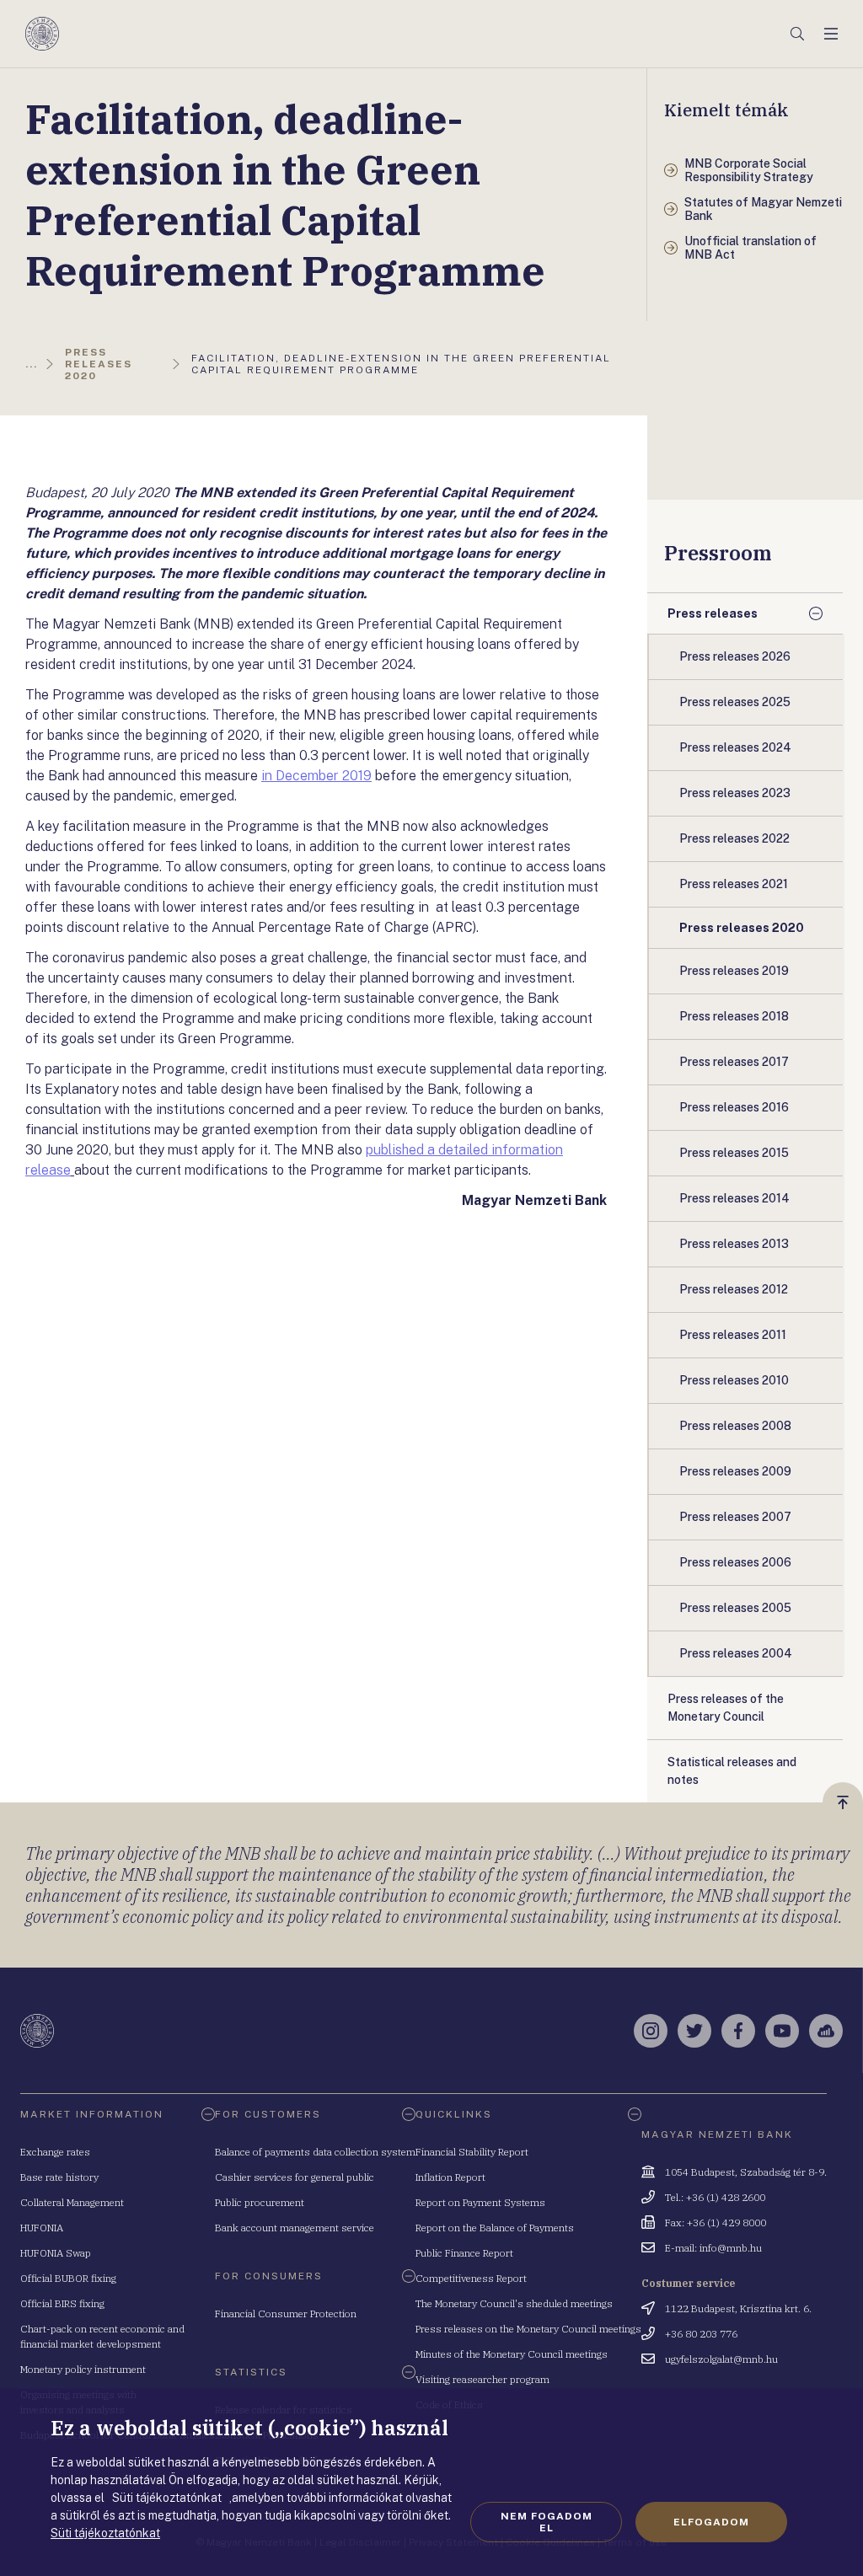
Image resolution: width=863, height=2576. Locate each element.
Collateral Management (72, 2202)
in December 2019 (316, 776)
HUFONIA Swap (56, 2253)
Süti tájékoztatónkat (105, 2533)
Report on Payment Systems (480, 2202)
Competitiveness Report (471, 2278)
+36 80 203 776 (701, 2334)
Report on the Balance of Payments (495, 2228)
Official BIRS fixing (62, 2303)
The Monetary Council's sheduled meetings (514, 2303)
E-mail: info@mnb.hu (713, 2248)
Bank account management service (295, 2228)
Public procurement (260, 2202)
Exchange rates (55, 2152)
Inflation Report (450, 2177)
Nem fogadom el (547, 2522)
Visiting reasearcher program (482, 2379)
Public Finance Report (464, 2253)
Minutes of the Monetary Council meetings (512, 2354)
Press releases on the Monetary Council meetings (528, 2329)
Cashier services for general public (295, 2177)
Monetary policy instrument (83, 2369)
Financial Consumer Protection (286, 2314)
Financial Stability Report (472, 2152)
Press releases (713, 613)
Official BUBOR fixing (68, 2278)
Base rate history (59, 2177)
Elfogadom (711, 2522)
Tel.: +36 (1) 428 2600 (715, 2197)
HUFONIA (42, 2228)
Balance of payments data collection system (315, 2152)
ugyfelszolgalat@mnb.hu (721, 2359)
